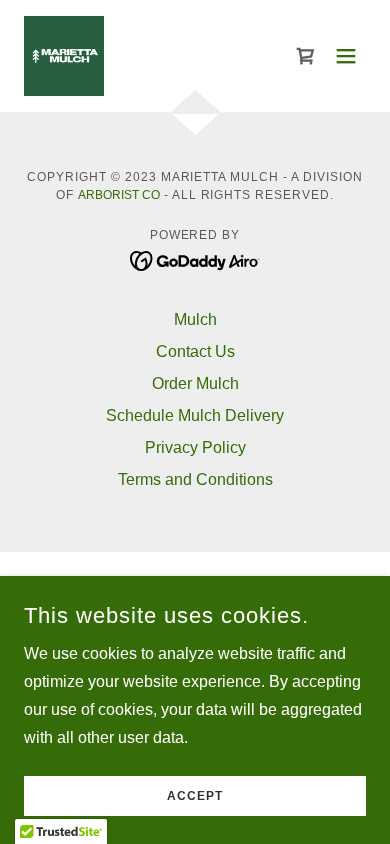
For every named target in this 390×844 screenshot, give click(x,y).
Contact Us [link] (195, 351)
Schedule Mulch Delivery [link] (195, 415)
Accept (195, 796)
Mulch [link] (195, 319)
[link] (64, 56)
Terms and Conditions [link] (195, 479)
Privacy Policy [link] (195, 447)
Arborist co (119, 195)
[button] (346, 56)
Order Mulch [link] (195, 383)
